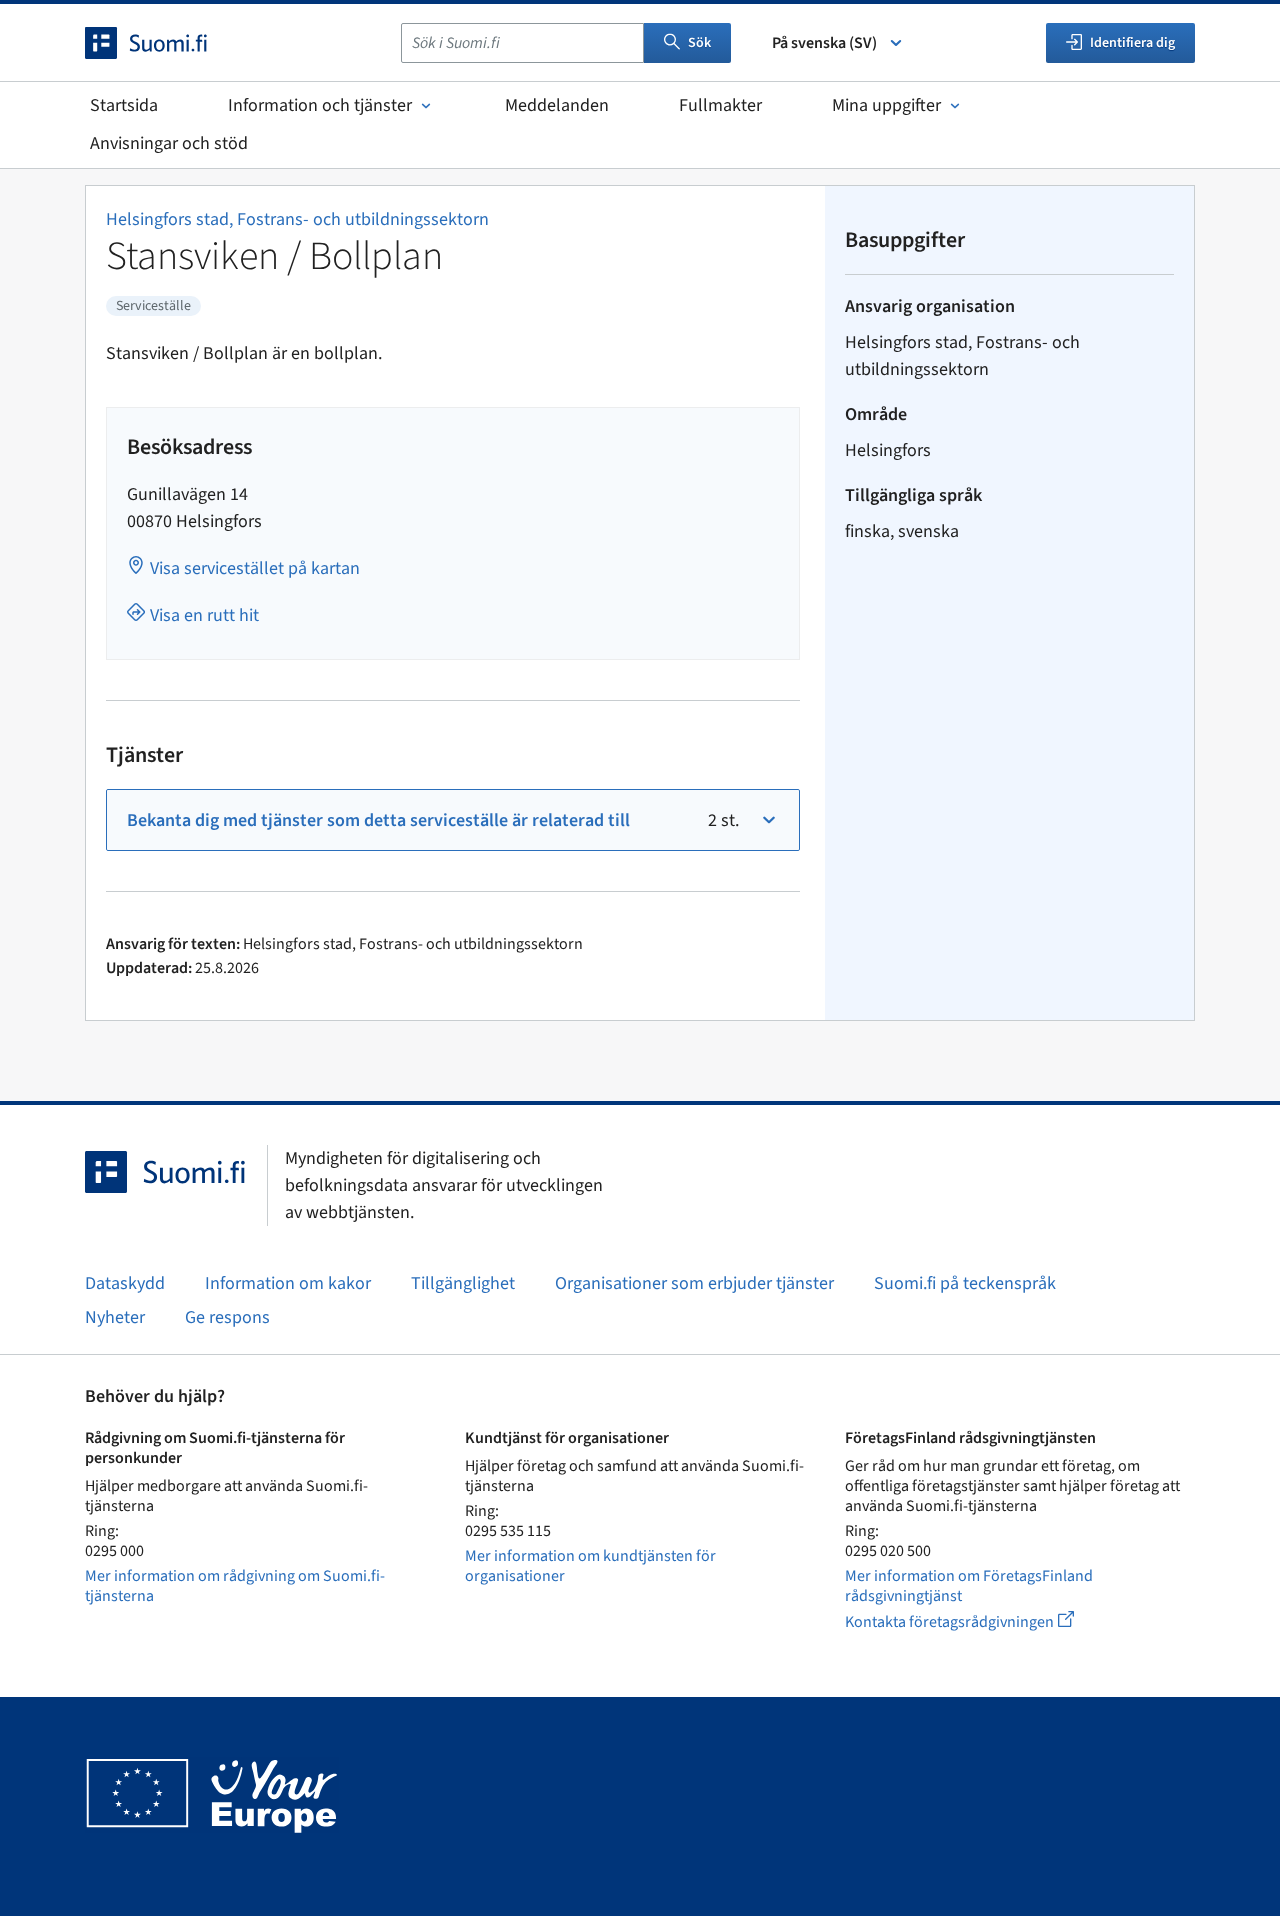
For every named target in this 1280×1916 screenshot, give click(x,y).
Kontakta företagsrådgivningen (975, 1621)
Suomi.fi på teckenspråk (965, 1283)
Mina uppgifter (886, 105)
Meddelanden (557, 105)
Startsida (124, 105)
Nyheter (115, 1317)
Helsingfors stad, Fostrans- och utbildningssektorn (297, 219)
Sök (699, 43)
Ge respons (227, 1317)
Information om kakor (288, 1283)
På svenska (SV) (824, 43)
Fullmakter (720, 105)
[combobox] (522, 43)
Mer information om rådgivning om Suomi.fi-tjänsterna (235, 1586)
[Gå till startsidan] (164, 43)
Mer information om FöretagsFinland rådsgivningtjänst (969, 1586)
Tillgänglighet (463, 1283)
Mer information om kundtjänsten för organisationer (590, 1566)
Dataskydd (125, 1283)
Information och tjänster (320, 105)
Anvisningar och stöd (169, 143)
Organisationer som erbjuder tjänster (694, 1283)
